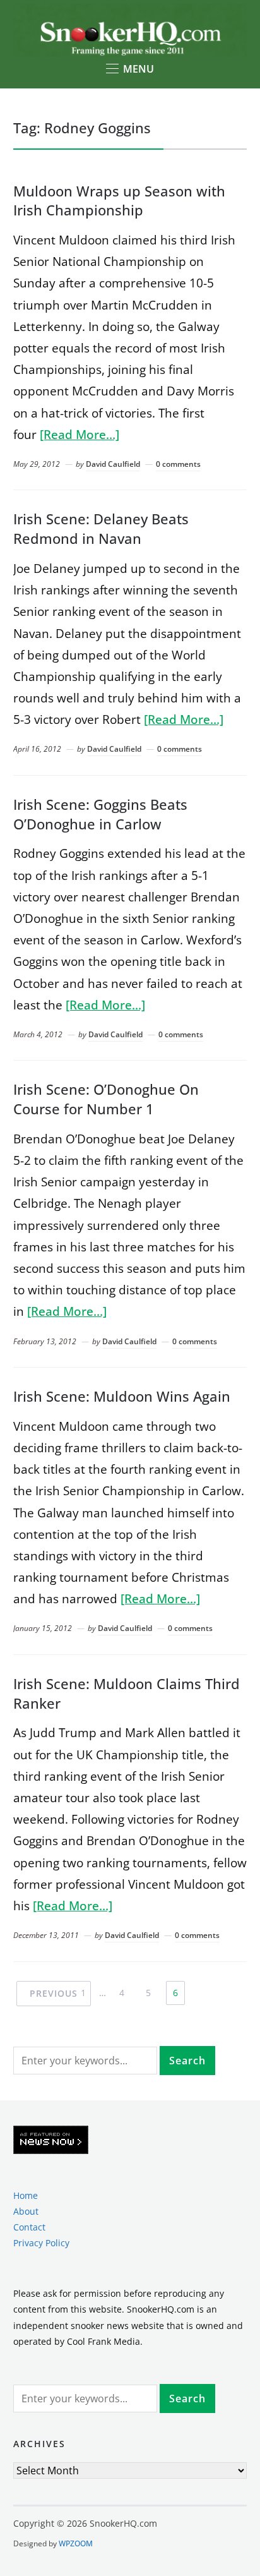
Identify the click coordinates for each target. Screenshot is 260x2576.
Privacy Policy (41, 2243)
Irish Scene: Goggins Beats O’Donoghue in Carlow (100, 814)
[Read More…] (80, 435)
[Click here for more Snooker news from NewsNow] (51, 2140)
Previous (54, 1993)
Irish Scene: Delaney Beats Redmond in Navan (101, 528)
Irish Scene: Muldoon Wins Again (122, 1396)
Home (26, 2195)
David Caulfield (113, 464)
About (26, 2211)
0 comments (178, 464)
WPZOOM (76, 2543)
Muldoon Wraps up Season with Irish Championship (119, 201)
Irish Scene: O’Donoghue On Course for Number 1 (106, 1099)
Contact (29, 2227)
